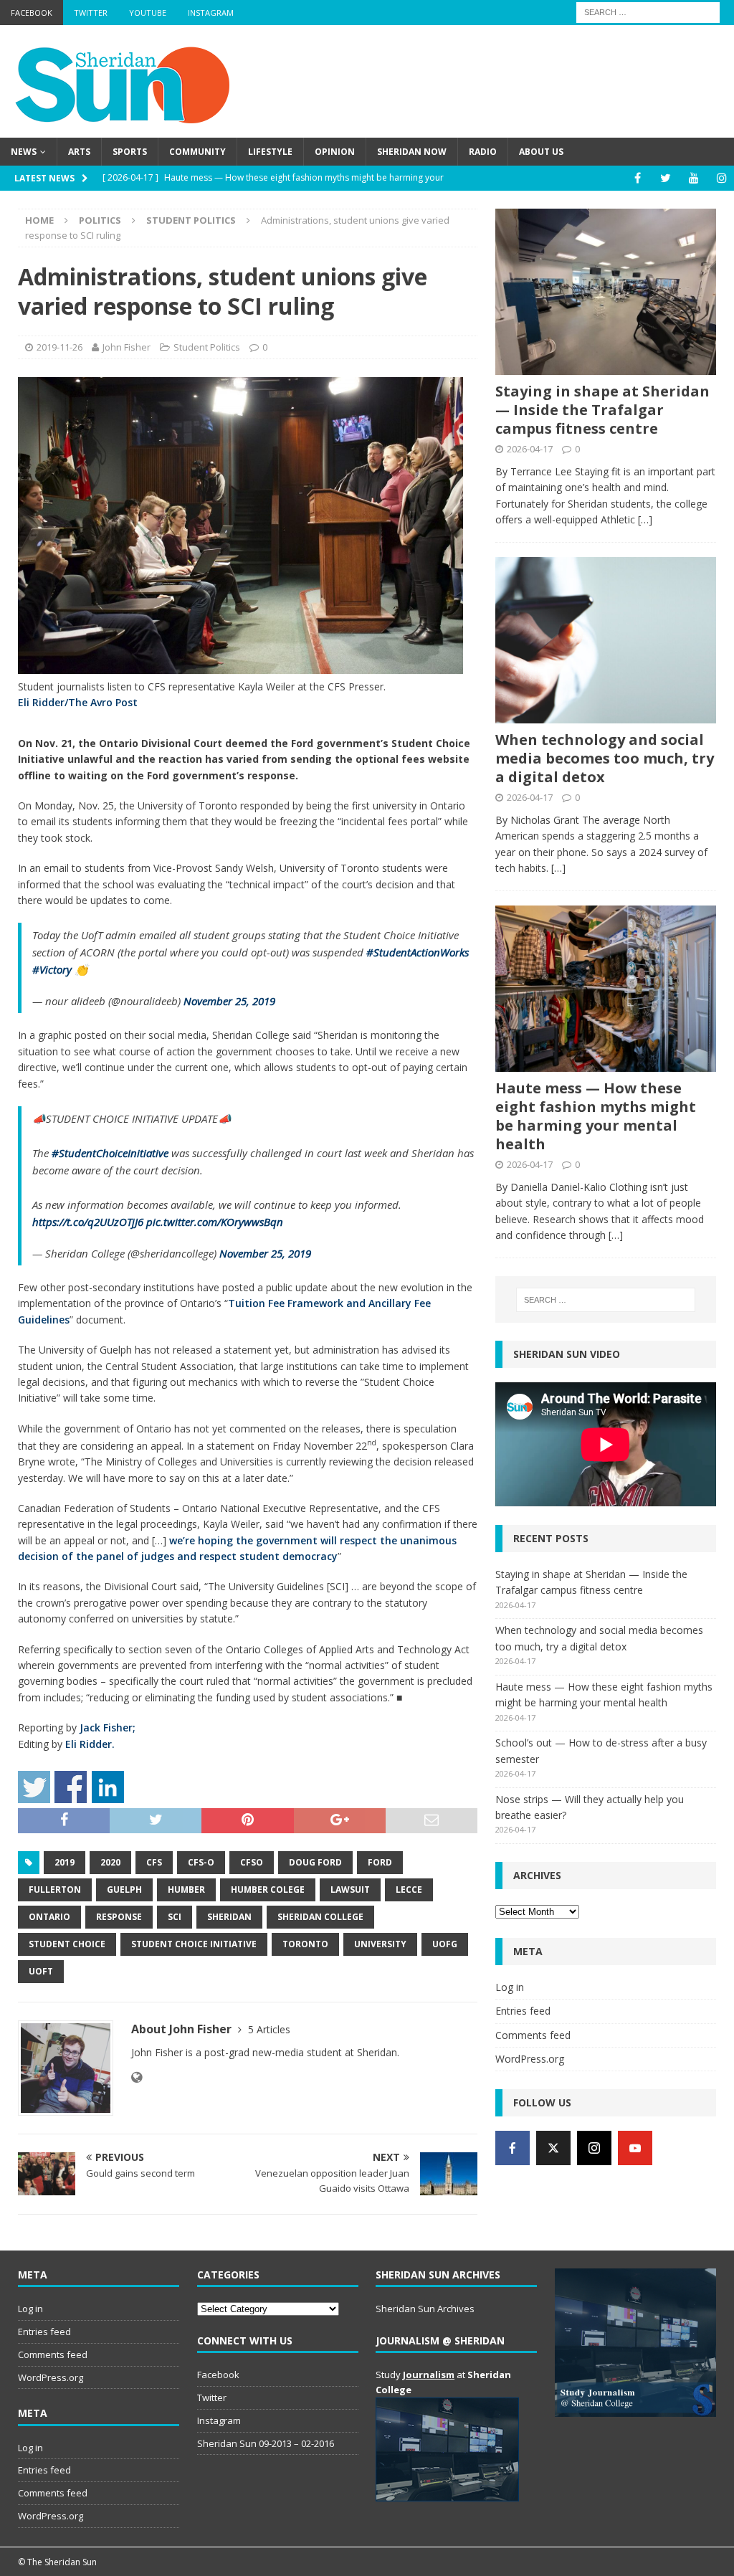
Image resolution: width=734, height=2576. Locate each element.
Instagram (211, 13)
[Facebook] (638, 178)
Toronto (305, 1944)
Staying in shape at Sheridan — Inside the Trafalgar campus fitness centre (602, 410)
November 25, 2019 (229, 1001)
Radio (483, 152)
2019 (65, 1862)
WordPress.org (530, 2059)
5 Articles (269, 2029)
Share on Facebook (71, 1787)
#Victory (52, 969)
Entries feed (523, 2011)
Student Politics (207, 347)
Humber (186, 1890)
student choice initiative (194, 1944)
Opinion (335, 152)
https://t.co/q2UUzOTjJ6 (88, 1222)
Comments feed (533, 2035)
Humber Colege (268, 1890)
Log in (510, 1987)
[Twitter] (666, 178)
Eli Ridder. (90, 1744)
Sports (130, 152)
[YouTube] (694, 178)
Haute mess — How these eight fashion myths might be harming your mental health (596, 1116)
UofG (445, 1944)
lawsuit (350, 1890)
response (119, 1917)
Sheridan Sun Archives (425, 2309)
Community (197, 152)
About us (541, 152)
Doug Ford (315, 1862)
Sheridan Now (412, 152)
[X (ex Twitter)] (553, 2148)
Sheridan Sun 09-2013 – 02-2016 (266, 2443)
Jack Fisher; (108, 1727)
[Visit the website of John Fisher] (137, 2077)
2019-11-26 (59, 347)
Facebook (32, 13)
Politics (100, 220)
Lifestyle (270, 152)
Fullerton (55, 1890)
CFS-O (201, 1862)
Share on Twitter (34, 1787)
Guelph (124, 1890)
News (24, 152)
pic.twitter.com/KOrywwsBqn (215, 1222)
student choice (67, 1944)
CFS (154, 1862)
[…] (645, 519)
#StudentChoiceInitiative (110, 1153)
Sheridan (229, 1917)
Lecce (409, 1890)
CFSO (252, 1862)
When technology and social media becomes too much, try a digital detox (605, 758)
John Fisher (127, 347)
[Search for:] (648, 11)
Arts (79, 152)
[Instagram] (721, 178)
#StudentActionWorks (418, 952)
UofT (41, 1971)
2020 (110, 1862)
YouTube (148, 13)
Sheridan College (320, 1917)
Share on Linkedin (108, 1787)
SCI (175, 1917)
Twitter (91, 13)
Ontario (49, 1917)
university (380, 1944)
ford (380, 1862)
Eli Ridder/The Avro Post (78, 702)
